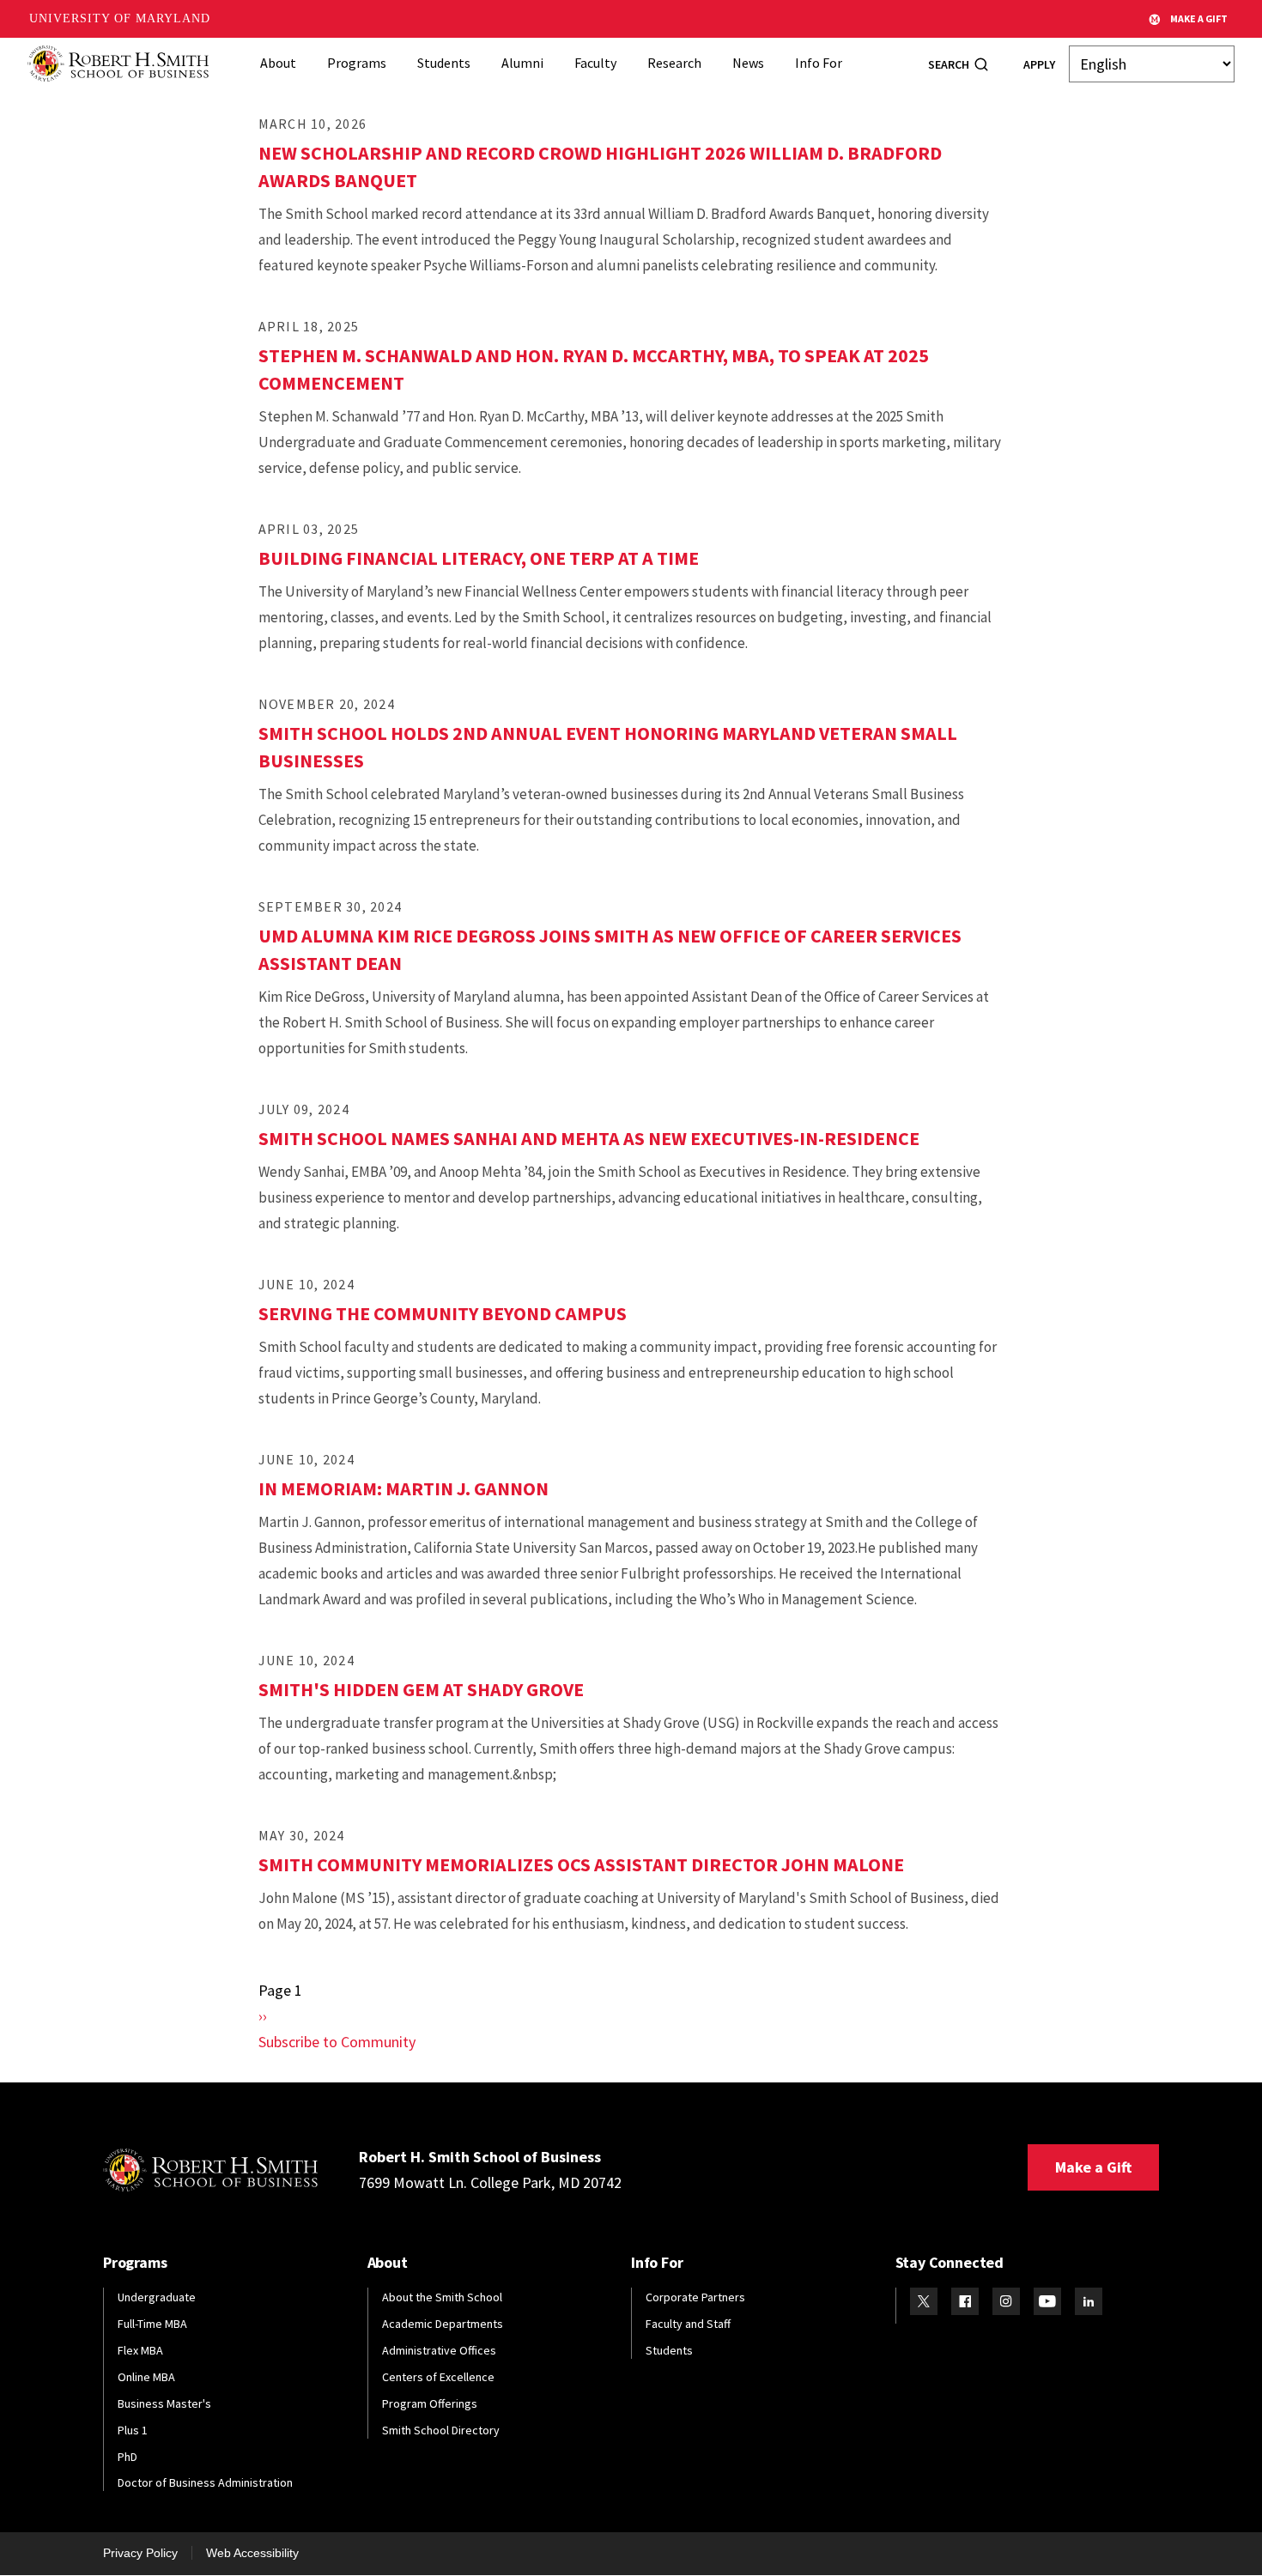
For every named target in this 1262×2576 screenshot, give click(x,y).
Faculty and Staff (688, 2324)
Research (674, 63)
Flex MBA (140, 2350)
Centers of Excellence (438, 2377)
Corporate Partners (695, 2297)
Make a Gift (1093, 2167)
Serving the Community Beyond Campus (443, 1313)
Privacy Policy (140, 2553)
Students (444, 63)
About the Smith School (442, 2297)
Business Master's (164, 2403)
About (278, 63)
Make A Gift (1199, 18)
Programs (357, 63)
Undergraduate (157, 2297)
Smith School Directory (441, 2430)
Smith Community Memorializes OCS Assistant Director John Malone (581, 1864)
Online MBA (146, 2377)
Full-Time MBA (152, 2324)
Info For (819, 63)
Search (949, 64)
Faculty (595, 63)
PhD (127, 2457)
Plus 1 (133, 2430)
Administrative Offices (439, 2350)
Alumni (522, 63)
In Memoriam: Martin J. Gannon (403, 1488)
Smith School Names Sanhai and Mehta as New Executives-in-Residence (589, 1138)
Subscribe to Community (337, 2042)
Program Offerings (430, 2403)
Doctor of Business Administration (205, 2482)
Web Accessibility (252, 2553)
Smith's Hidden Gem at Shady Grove (421, 1689)
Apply (1039, 64)
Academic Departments (443, 2324)
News (748, 63)
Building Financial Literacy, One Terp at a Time (479, 558)
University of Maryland (120, 18)
